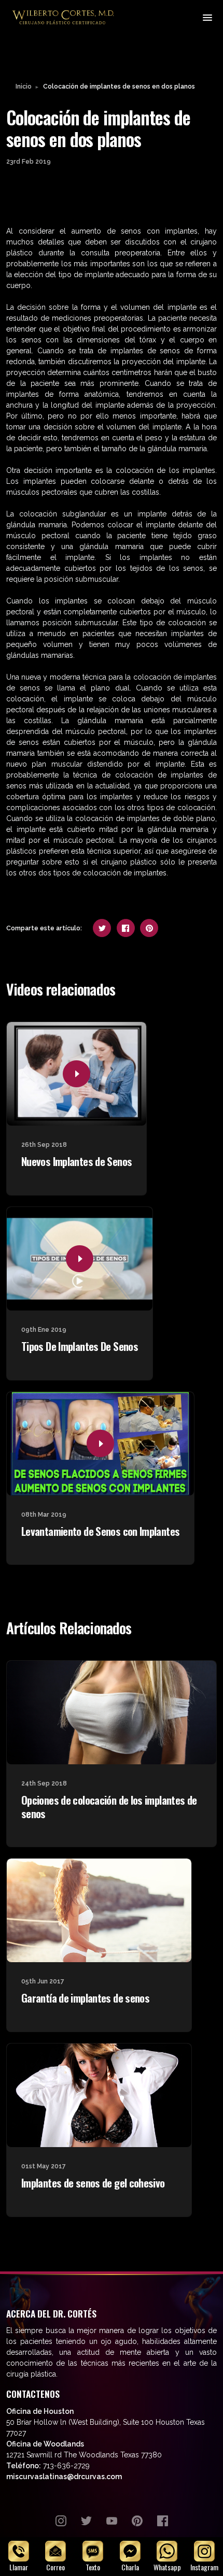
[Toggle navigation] (207, 17)
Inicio (24, 86)
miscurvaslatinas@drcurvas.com (64, 2477)
